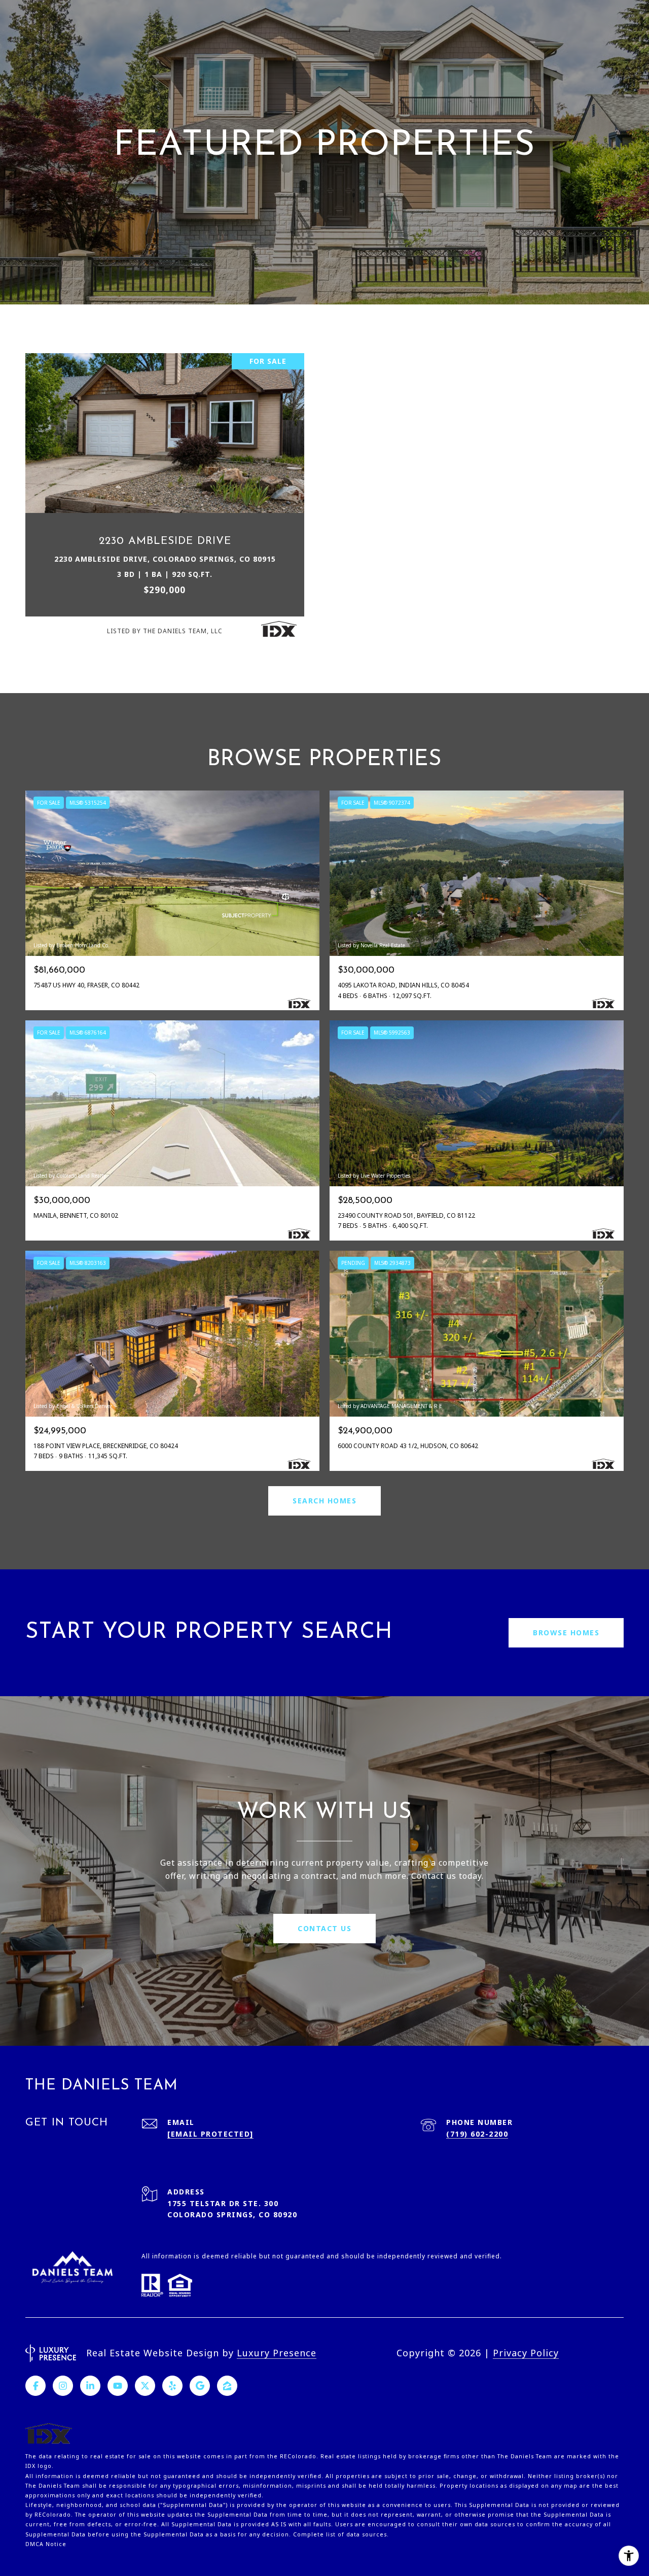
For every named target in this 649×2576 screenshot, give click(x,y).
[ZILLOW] (227, 2386)
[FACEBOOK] (35, 2386)
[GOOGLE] (200, 2386)
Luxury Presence (277, 2353)
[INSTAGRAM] (63, 2386)
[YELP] (172, 2386)
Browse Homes (566, 1633)
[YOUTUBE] (118, 2386)
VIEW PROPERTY (165, 499)
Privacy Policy (526, 2353)
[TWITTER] (145, 2386)
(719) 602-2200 (477, 2134)
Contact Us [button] (324, 1928)
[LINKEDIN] (90, 2386)
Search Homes (324, 1501)
